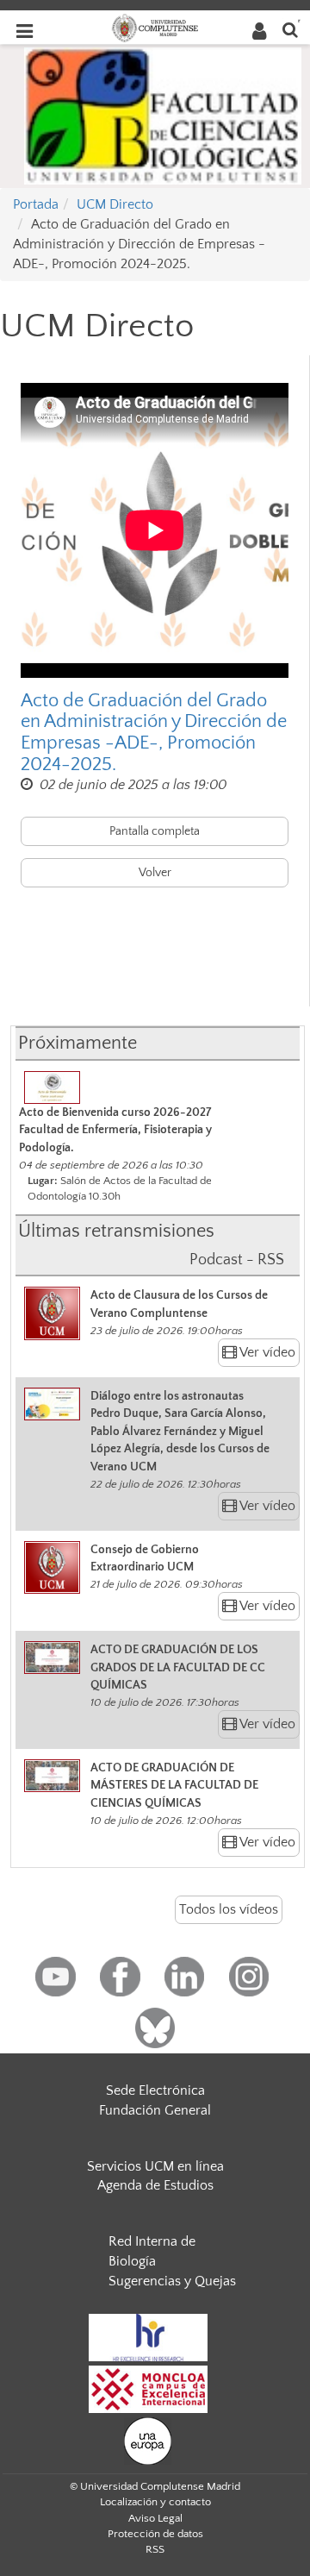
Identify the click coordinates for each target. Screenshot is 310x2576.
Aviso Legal (155, 2518)
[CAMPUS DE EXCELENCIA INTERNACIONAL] (148, 2388)
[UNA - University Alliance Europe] (148, 2440)
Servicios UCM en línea (155, 2166)
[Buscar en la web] (290, 29)
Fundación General (155, 2110)
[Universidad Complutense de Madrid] (155, 27)
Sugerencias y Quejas (172, 2281)
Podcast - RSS (237, 1260)
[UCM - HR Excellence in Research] (148, 2336)
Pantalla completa (155, 831)
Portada (36, 204)
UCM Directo (115, 204)
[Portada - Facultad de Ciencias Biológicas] (163, 115)
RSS (155, 2549)
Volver (155, 873)
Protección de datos (155, 2534)
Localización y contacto (155, 2502)
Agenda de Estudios (155, 2185)
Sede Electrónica (155, 2090)
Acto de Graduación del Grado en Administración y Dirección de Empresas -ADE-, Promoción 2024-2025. (154, 733)
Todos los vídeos (229, 1909)
